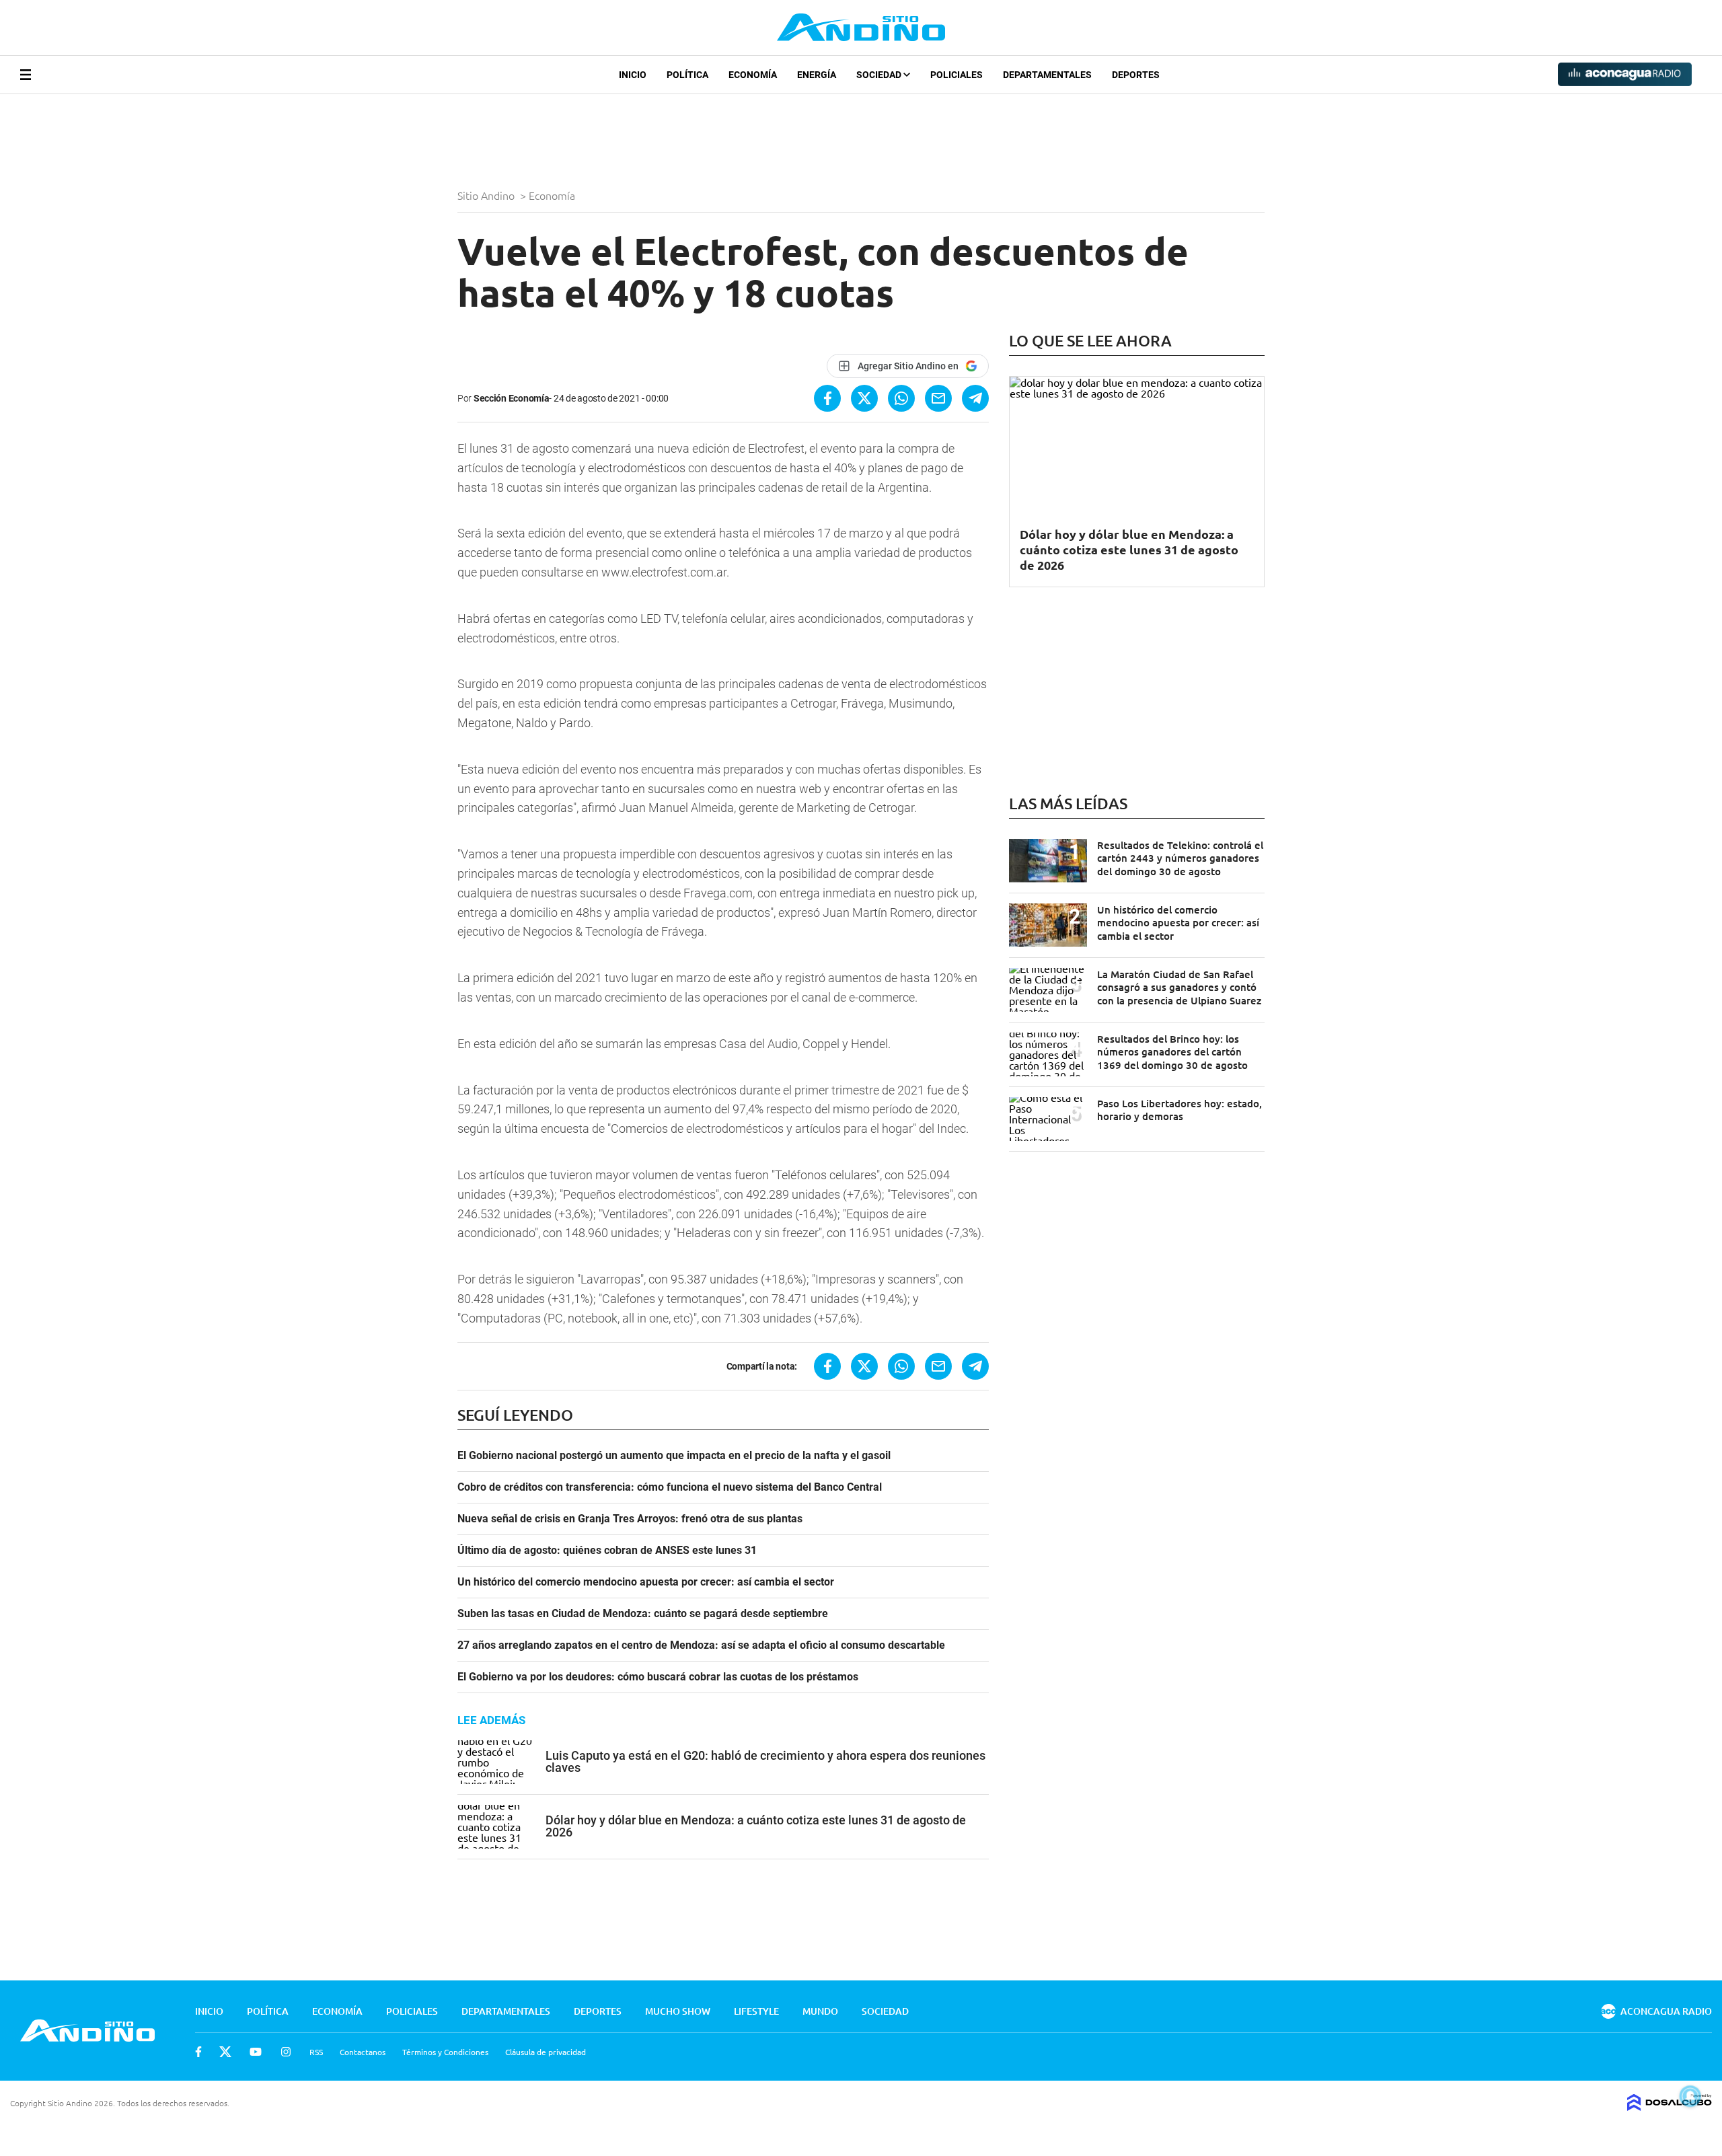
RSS (316, 2052)
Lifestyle (756, 2011)
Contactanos (363, 2052)
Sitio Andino (487, 195)
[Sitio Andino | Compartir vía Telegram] (975, 398)
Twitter (225, 2052)
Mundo (820, 2011)
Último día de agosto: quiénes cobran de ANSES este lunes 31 (607, 1551)
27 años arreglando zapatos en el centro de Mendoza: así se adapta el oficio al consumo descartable (701, 1645)
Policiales (957, 75)
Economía (753, 75)
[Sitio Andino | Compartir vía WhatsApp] (901, 398)
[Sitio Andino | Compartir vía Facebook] (827, 398)
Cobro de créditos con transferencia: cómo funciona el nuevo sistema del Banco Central (670, 1487)
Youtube (256, 2052)
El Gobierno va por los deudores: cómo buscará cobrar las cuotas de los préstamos (658, 1677)
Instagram (286, 2052)
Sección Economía (512, 398)
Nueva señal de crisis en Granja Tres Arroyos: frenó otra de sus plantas (630, 1519)
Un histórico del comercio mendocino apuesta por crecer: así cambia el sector (646, 1582)
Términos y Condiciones (445, 2052)
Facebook (198, 2052)
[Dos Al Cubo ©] (1670, 2106)
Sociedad (880, 75)
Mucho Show (678, 2011)
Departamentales (1047, 75)
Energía (817, 75)
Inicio (633, 75)
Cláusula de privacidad (546, 2052)
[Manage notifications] (1690, 2096)
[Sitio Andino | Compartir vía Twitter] (864, 398)
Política (687, 75)
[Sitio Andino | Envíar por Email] (938, 398)
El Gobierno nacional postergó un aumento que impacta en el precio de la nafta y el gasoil (674, 1456)
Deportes (1136, 75)
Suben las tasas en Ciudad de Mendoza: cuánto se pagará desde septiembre (643, 1614)
